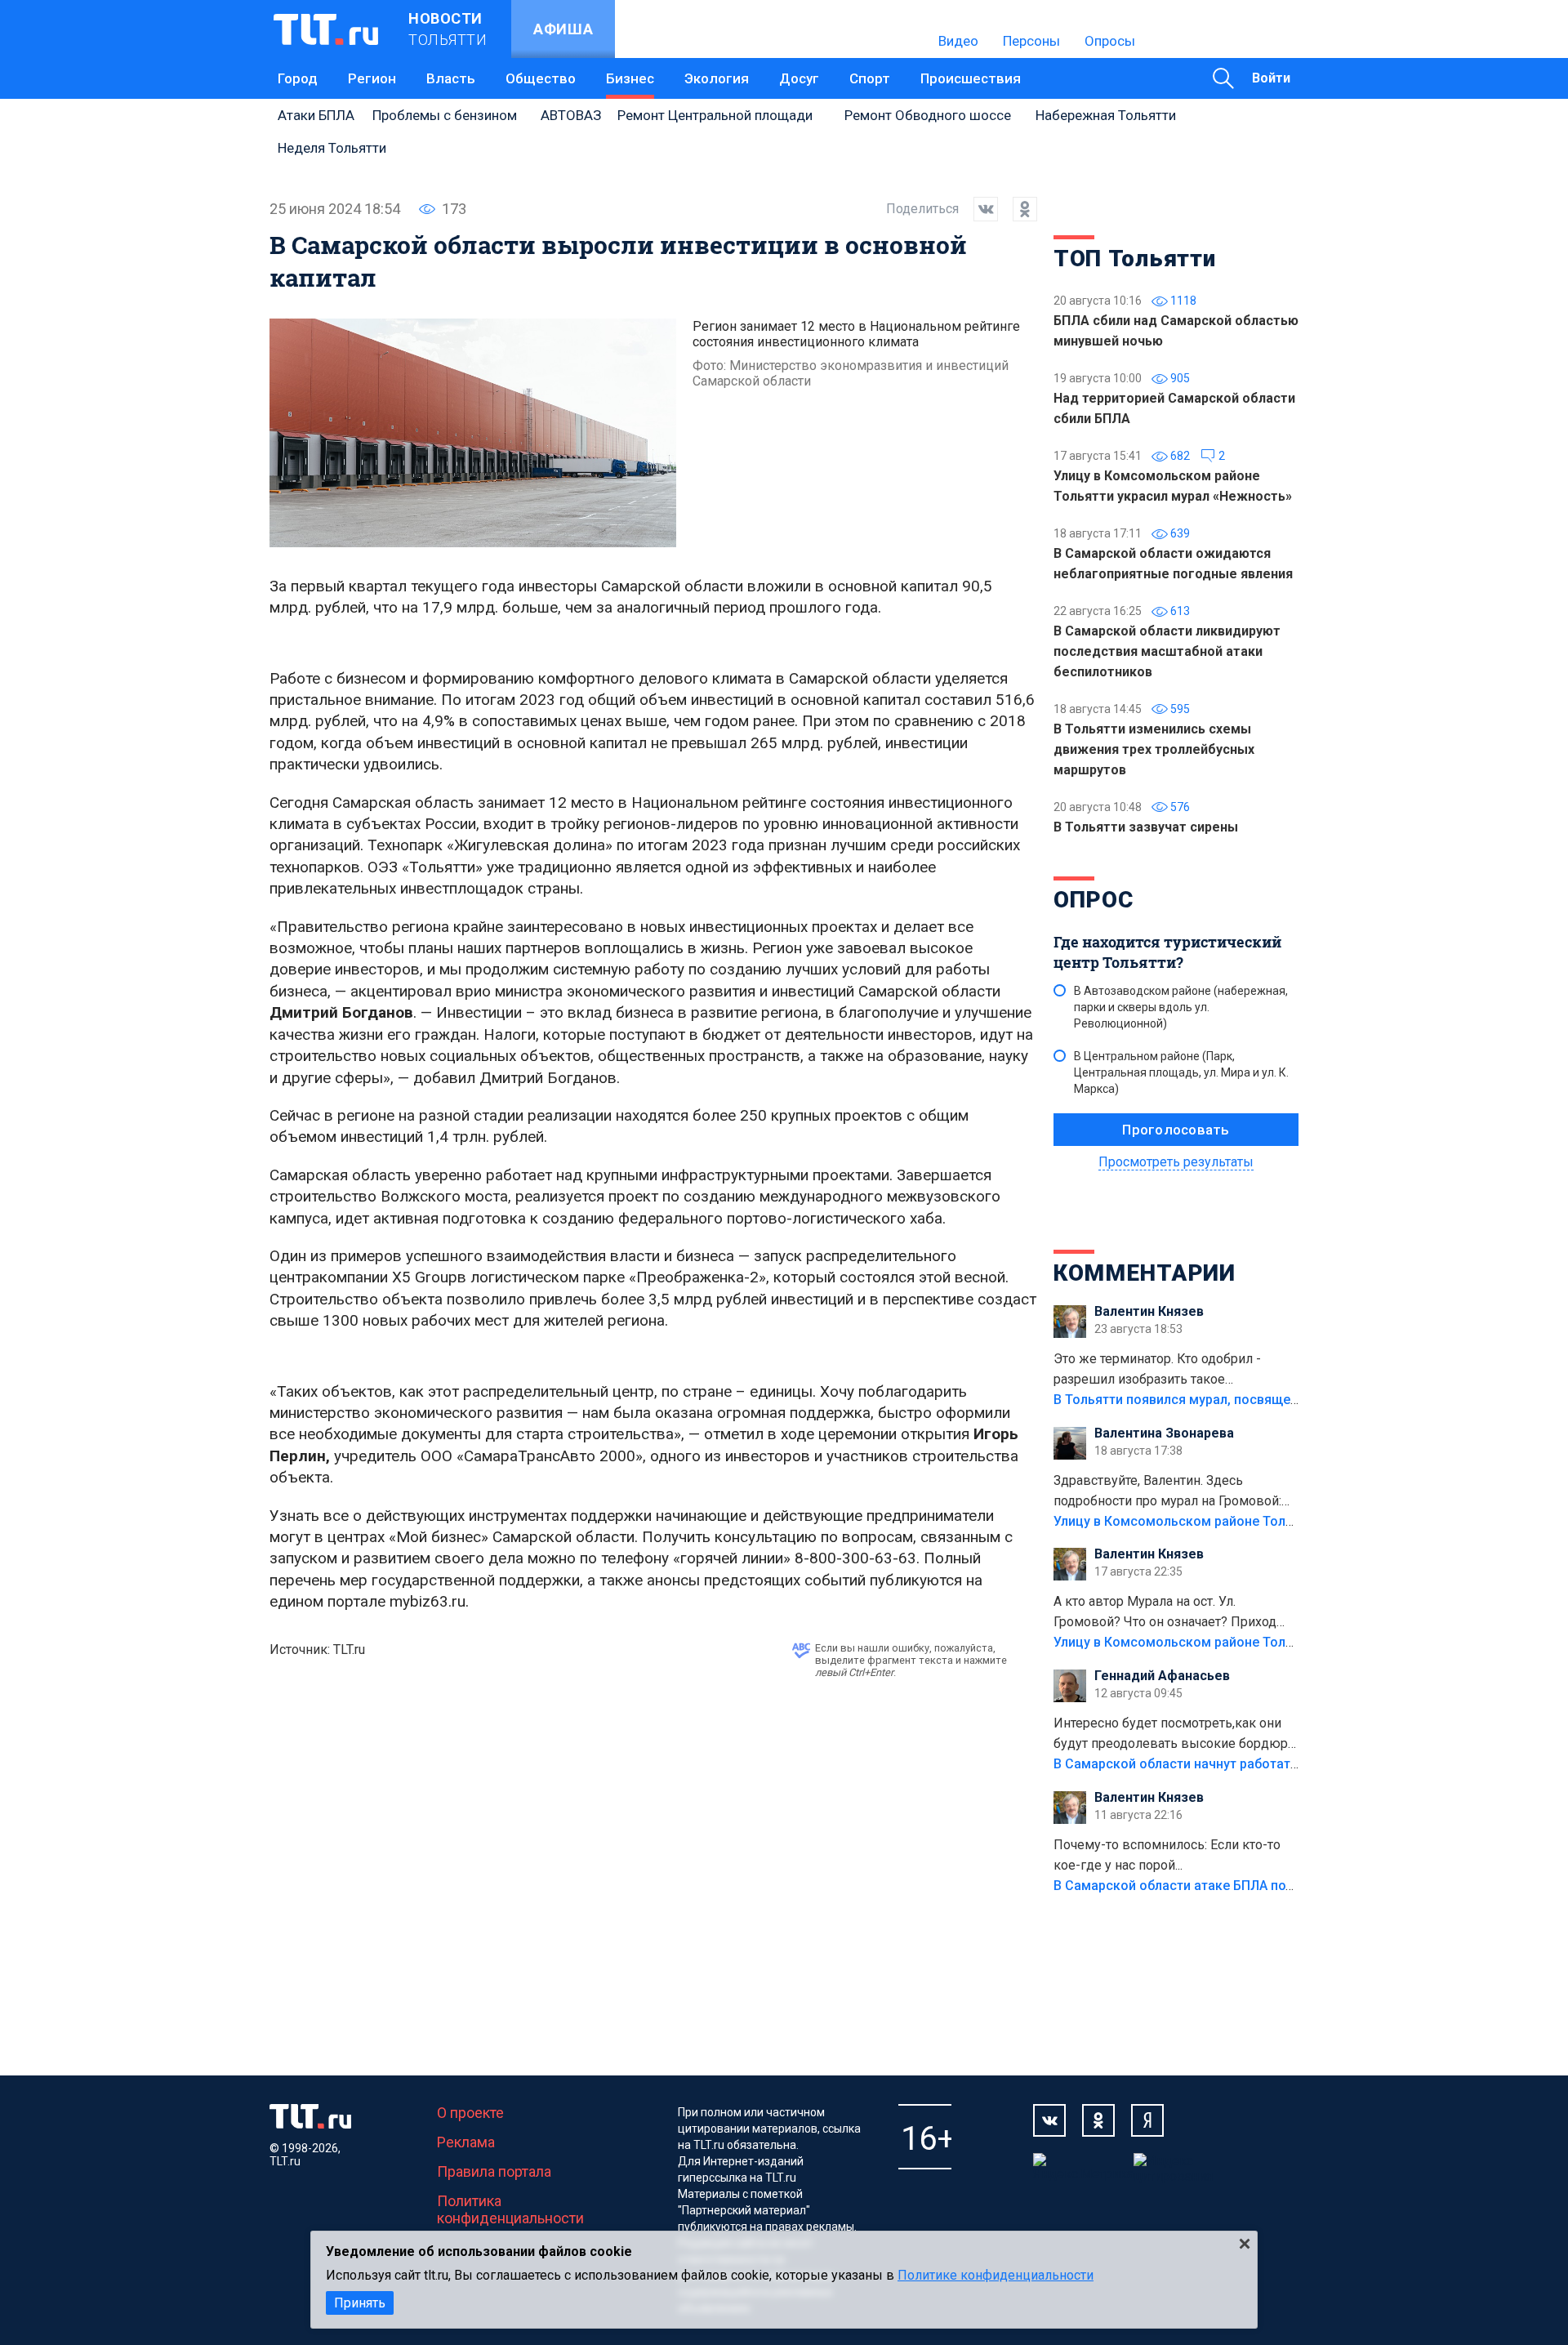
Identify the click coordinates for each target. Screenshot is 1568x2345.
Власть (451, 78)
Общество (541, 78)
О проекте (470, 2113)
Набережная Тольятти (1106, 115)
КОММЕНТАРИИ (1145, 1273)
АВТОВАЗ (571, 115)
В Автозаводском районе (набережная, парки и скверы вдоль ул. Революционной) (1181, 1007)
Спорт (870, 78)
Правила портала (494, 2171)
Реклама (466, 2142)
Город (298, 78)
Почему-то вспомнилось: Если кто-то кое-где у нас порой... (1167, 1855)
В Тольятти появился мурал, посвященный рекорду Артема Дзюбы (1265, 1400)
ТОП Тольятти (1134, 259)
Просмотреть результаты (1176, 1162)
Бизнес (630, 78)
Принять (360, 2303)
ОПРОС (1094, 900)
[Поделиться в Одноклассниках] (1018, 209)
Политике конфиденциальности (996, 2275)
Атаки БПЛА (316, 115)
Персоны (1031, 41)
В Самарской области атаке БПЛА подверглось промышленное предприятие (1297, 1886)
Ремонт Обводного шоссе (928, 115)
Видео (958, 41)
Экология (717, 78)
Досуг (799, 78)
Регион (372, 78)
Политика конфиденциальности (510, 2209)
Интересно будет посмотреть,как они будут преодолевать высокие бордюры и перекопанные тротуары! (1176, 1735)
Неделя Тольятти (332, 148)
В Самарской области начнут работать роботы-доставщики (1243, 1764)
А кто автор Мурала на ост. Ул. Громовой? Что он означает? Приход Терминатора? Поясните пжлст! (1165, 1613)
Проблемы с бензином (445, 115)
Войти (1271, 78)
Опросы (1110, 41)
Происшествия (971, 78)
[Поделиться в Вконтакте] (978, 209)
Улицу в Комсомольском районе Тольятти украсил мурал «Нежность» (1275, 1521)
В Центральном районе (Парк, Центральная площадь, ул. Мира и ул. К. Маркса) (1181, 1072)
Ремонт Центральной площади (715, 115)
